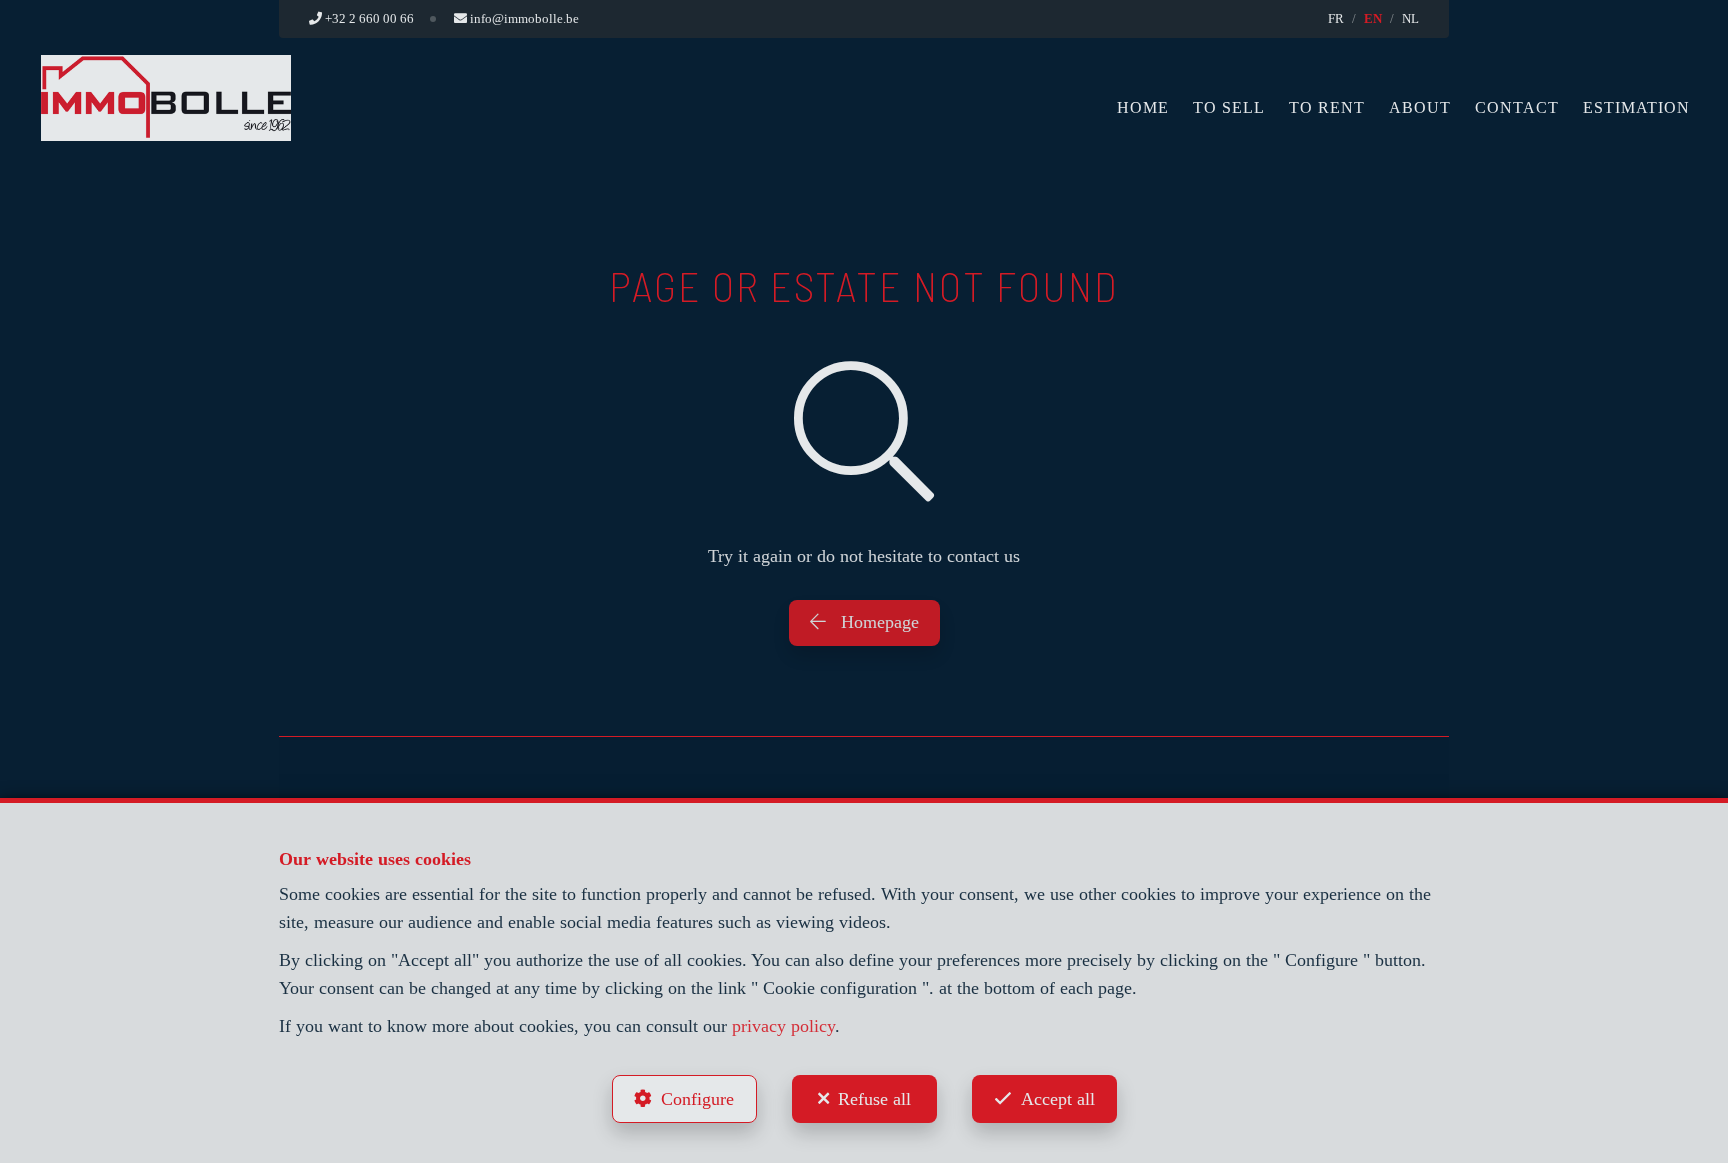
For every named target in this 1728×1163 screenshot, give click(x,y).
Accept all (1058, 1099)
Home (1143, 107)
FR (1336, 18)
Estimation (1636, 107)
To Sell (1229, 107)
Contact (1517, 107)
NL (1410, 18)
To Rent (1327, 107)
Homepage (877, 622)
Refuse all (874, 1099)
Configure (697, 1099)
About (1420, 107)
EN (1373, 18)
